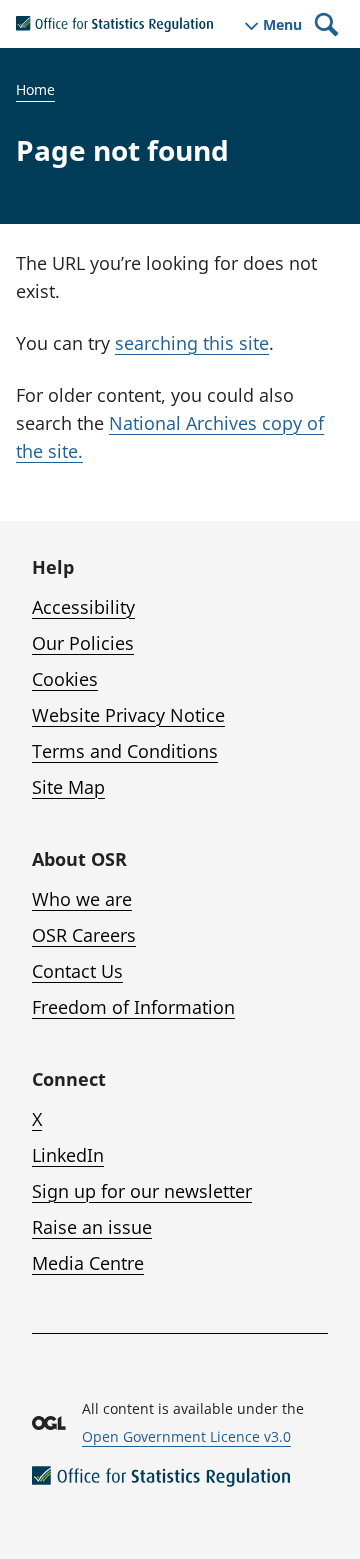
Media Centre (88, 1263)
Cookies (65, 679)
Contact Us (77, 971)
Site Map (68, 787)
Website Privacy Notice (128, 715)
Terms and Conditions (125, 751)
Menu (282, 25)
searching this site (192, 343)
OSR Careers (84, 935)
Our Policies (83, 643)
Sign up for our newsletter (142, 1191)
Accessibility (83, 607)
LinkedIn (68, 1155)
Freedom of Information (133, 1007)
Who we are (82, 899)
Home (35, 89)
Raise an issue (92, 1227)
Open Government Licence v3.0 (186, 1436)
